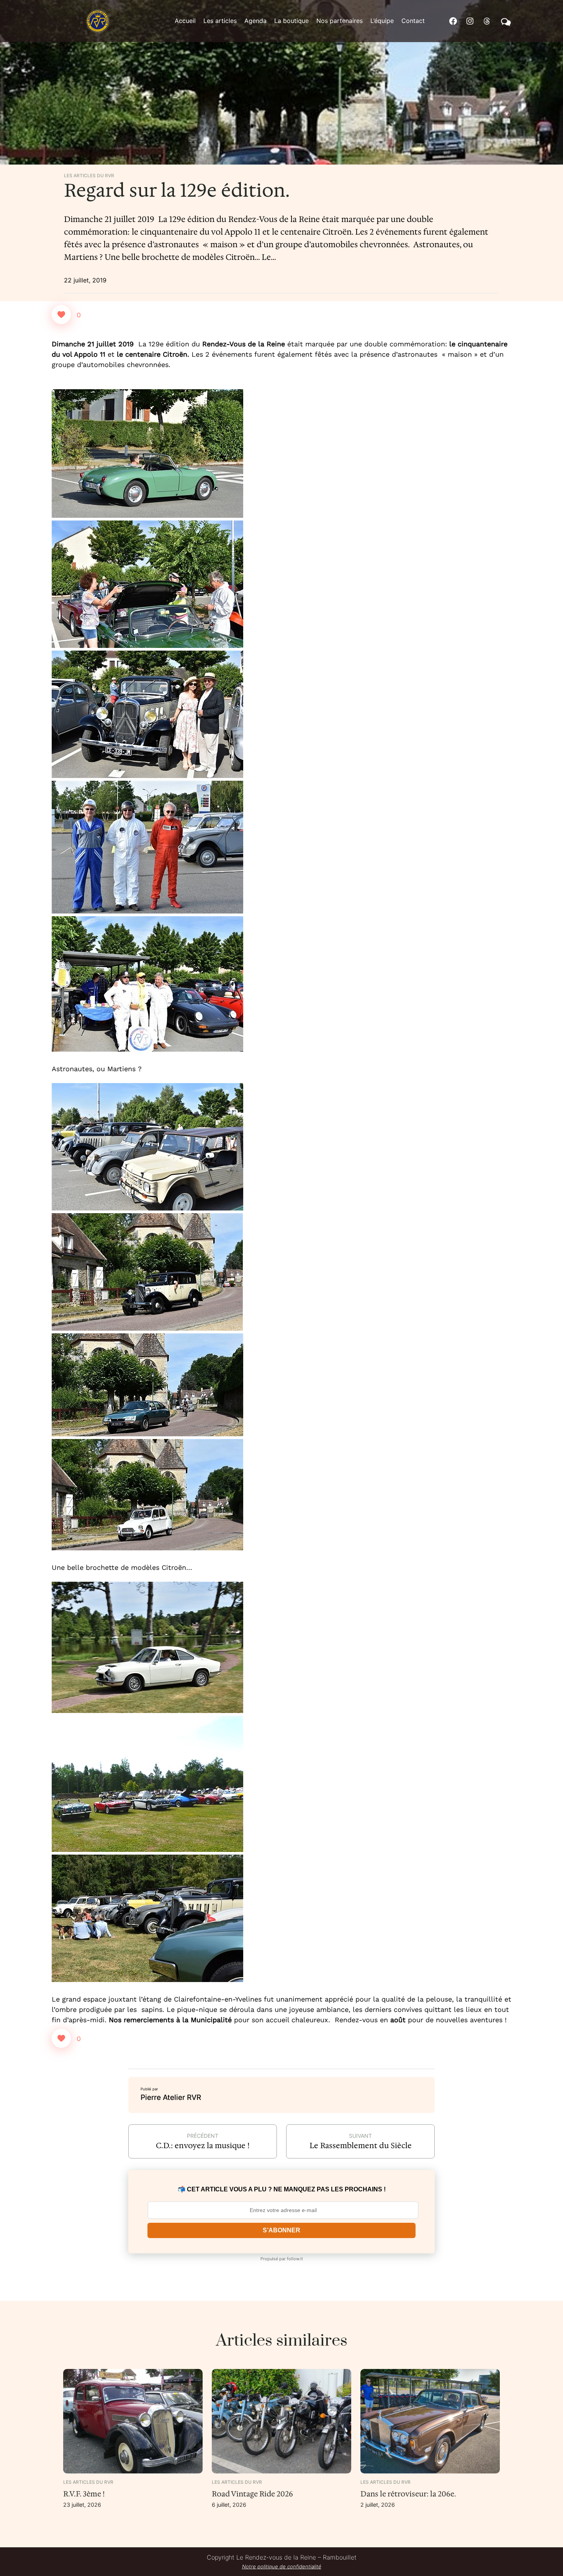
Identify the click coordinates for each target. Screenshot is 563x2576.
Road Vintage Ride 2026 (252, 2494)
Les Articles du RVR (89, 176)
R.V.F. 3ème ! (84, 2494)
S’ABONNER (281, 2230)
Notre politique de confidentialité (282, 2566)
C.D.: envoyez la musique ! (203, 2145)
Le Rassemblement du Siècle (361, 2145)
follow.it (295, 2259)
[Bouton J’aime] (61, 315)
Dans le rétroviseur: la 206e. (408, 2494)
